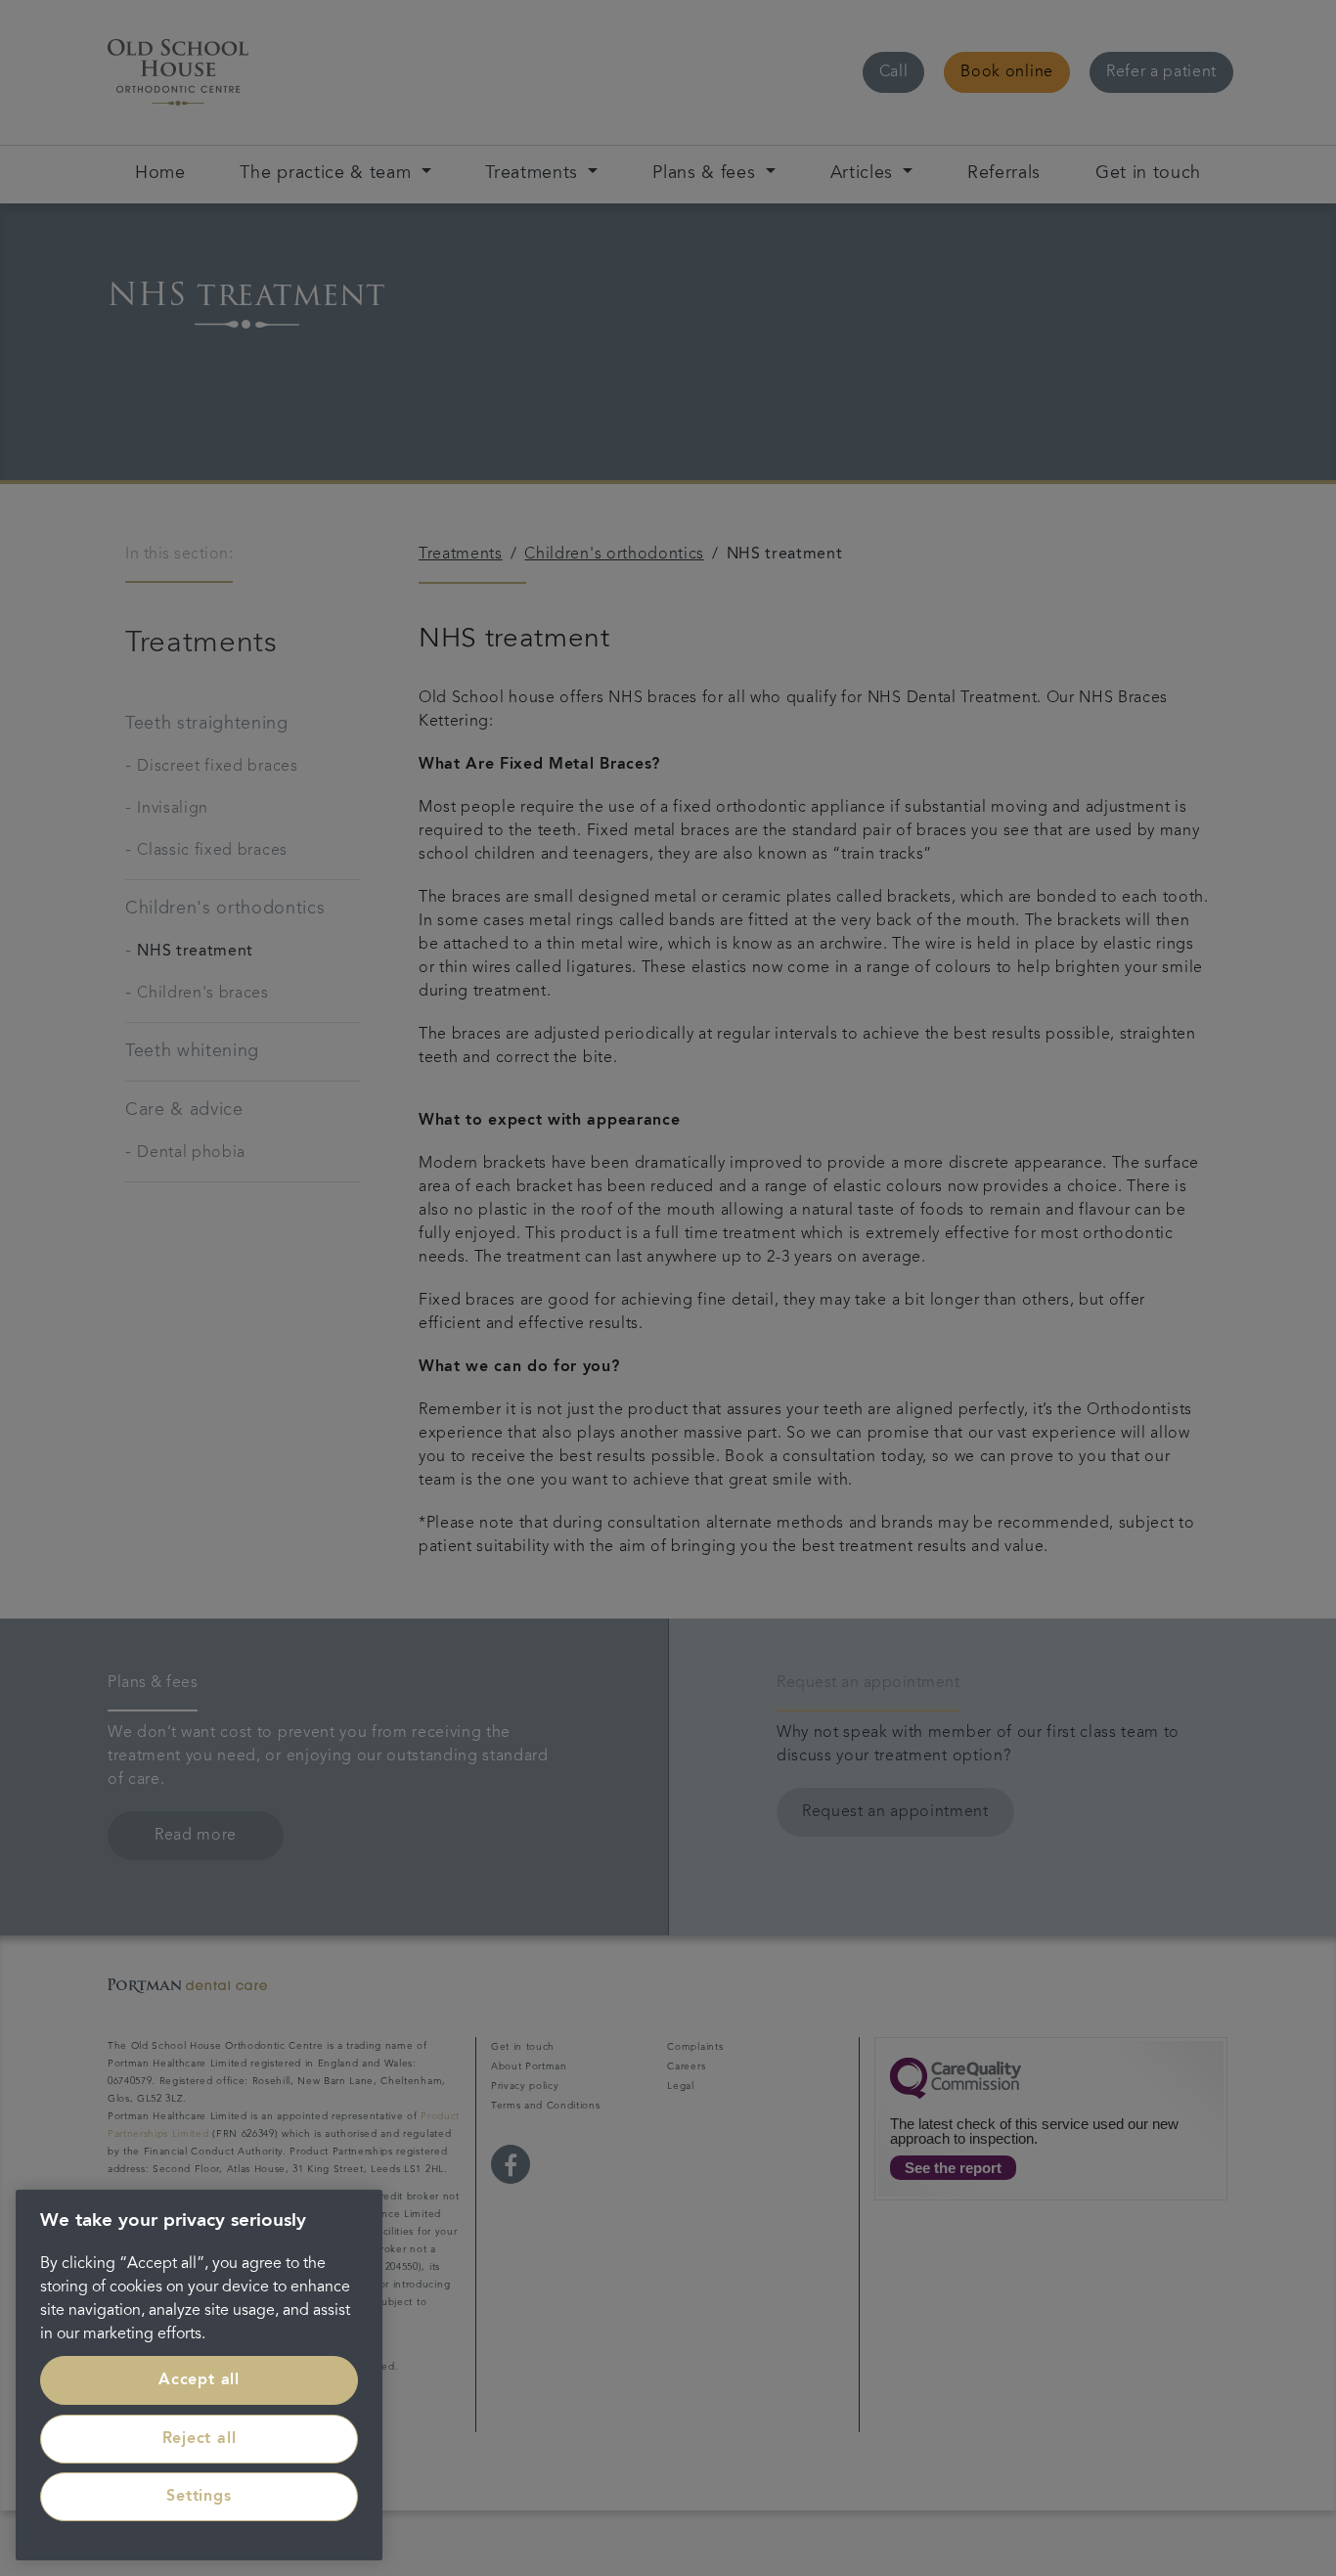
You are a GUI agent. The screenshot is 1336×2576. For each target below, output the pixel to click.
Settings (199, 2497)
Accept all (199, 2380)
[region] (199, 2375)
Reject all (200, 2439)
